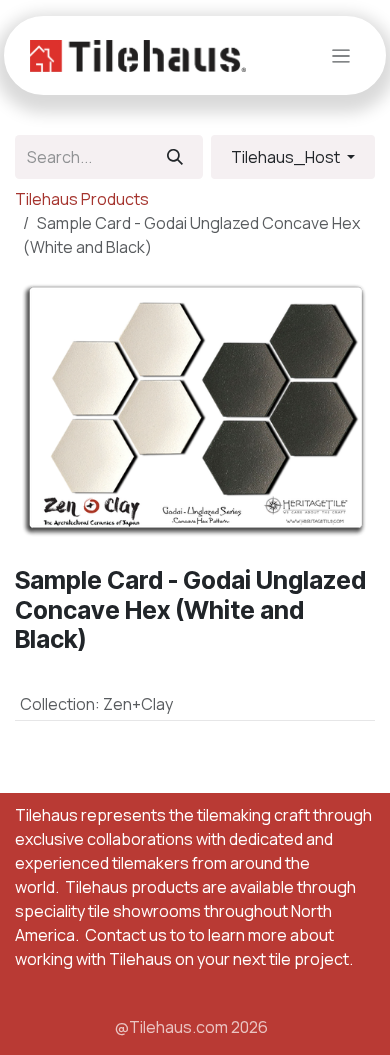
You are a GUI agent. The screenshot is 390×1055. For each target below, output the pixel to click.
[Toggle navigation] (341, 55)
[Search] (175, 157)
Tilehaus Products (82, 199)
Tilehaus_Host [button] (287, 157)
